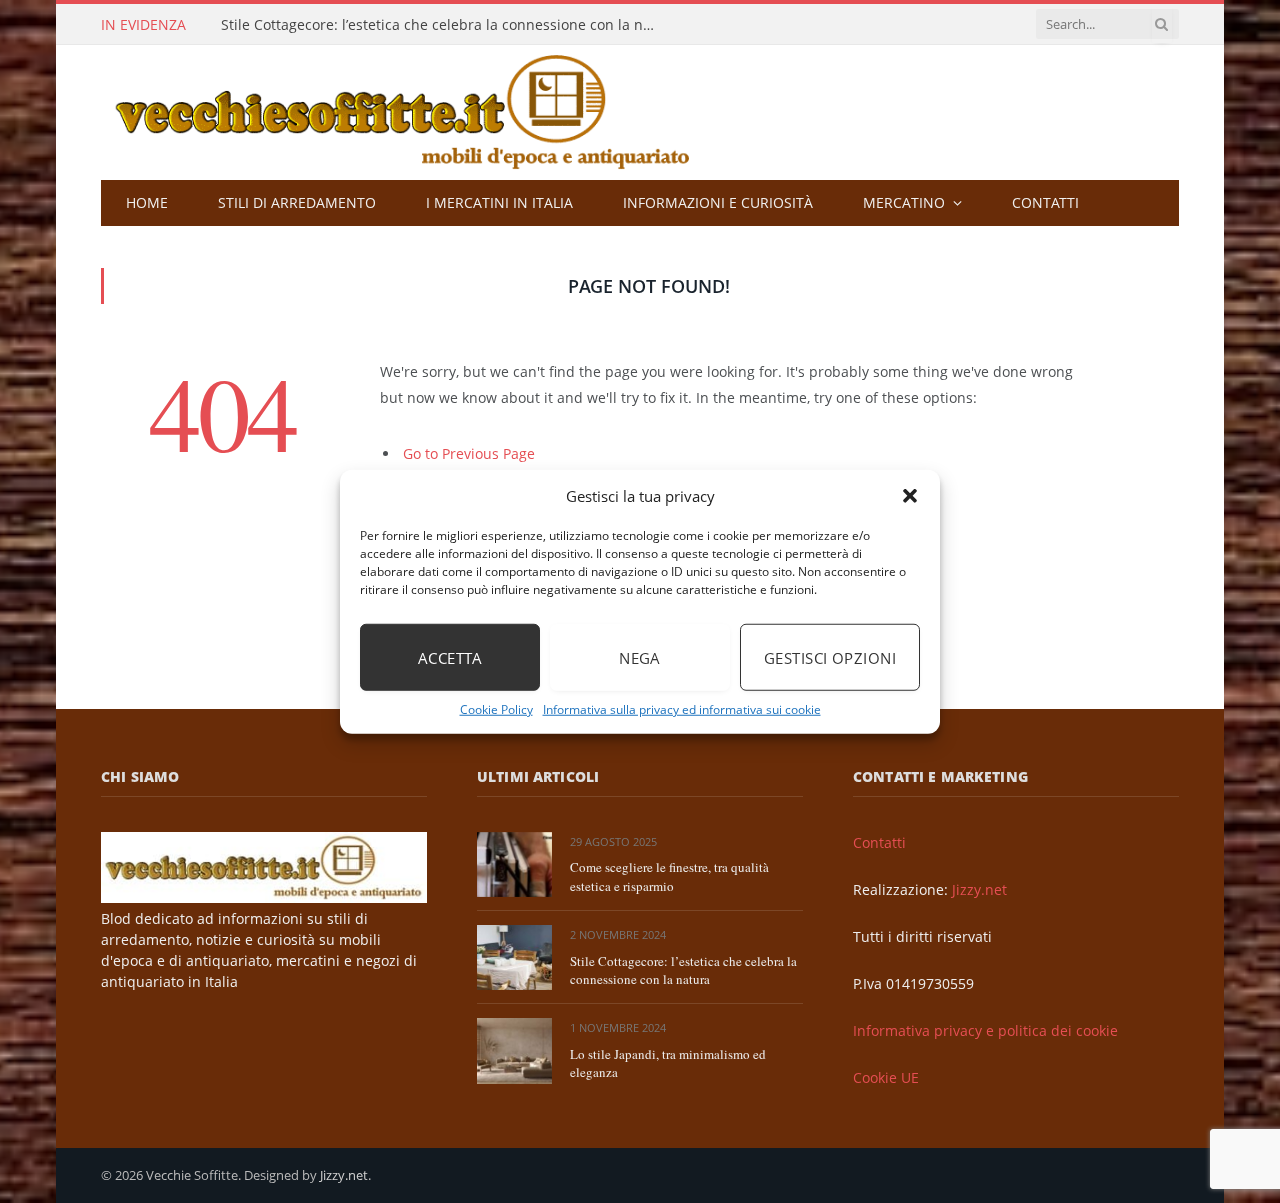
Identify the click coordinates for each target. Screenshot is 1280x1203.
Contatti (1045, 202)
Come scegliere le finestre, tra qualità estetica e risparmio (669, 876)
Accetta (450, 657)
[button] (910, 496)
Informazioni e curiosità (718, 202)
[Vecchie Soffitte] (423, 112)
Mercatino (904, 202)
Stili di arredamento (297, 202)
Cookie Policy (496, 709)
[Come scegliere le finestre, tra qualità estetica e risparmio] (514, 864)
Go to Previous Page (469, 453)
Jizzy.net (979, 889)
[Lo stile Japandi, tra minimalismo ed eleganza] (514, 1050)
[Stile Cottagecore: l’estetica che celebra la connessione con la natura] (514, 957)
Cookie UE (886, 1077)
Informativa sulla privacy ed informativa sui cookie (682, 709)
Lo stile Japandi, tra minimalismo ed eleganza (668, 1063)
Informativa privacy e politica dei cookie (985, 1030)
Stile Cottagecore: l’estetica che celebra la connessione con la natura (446, 25)
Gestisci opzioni (830, 657)
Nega (640, 657)
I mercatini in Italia (499, 202)
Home (147, 202)
